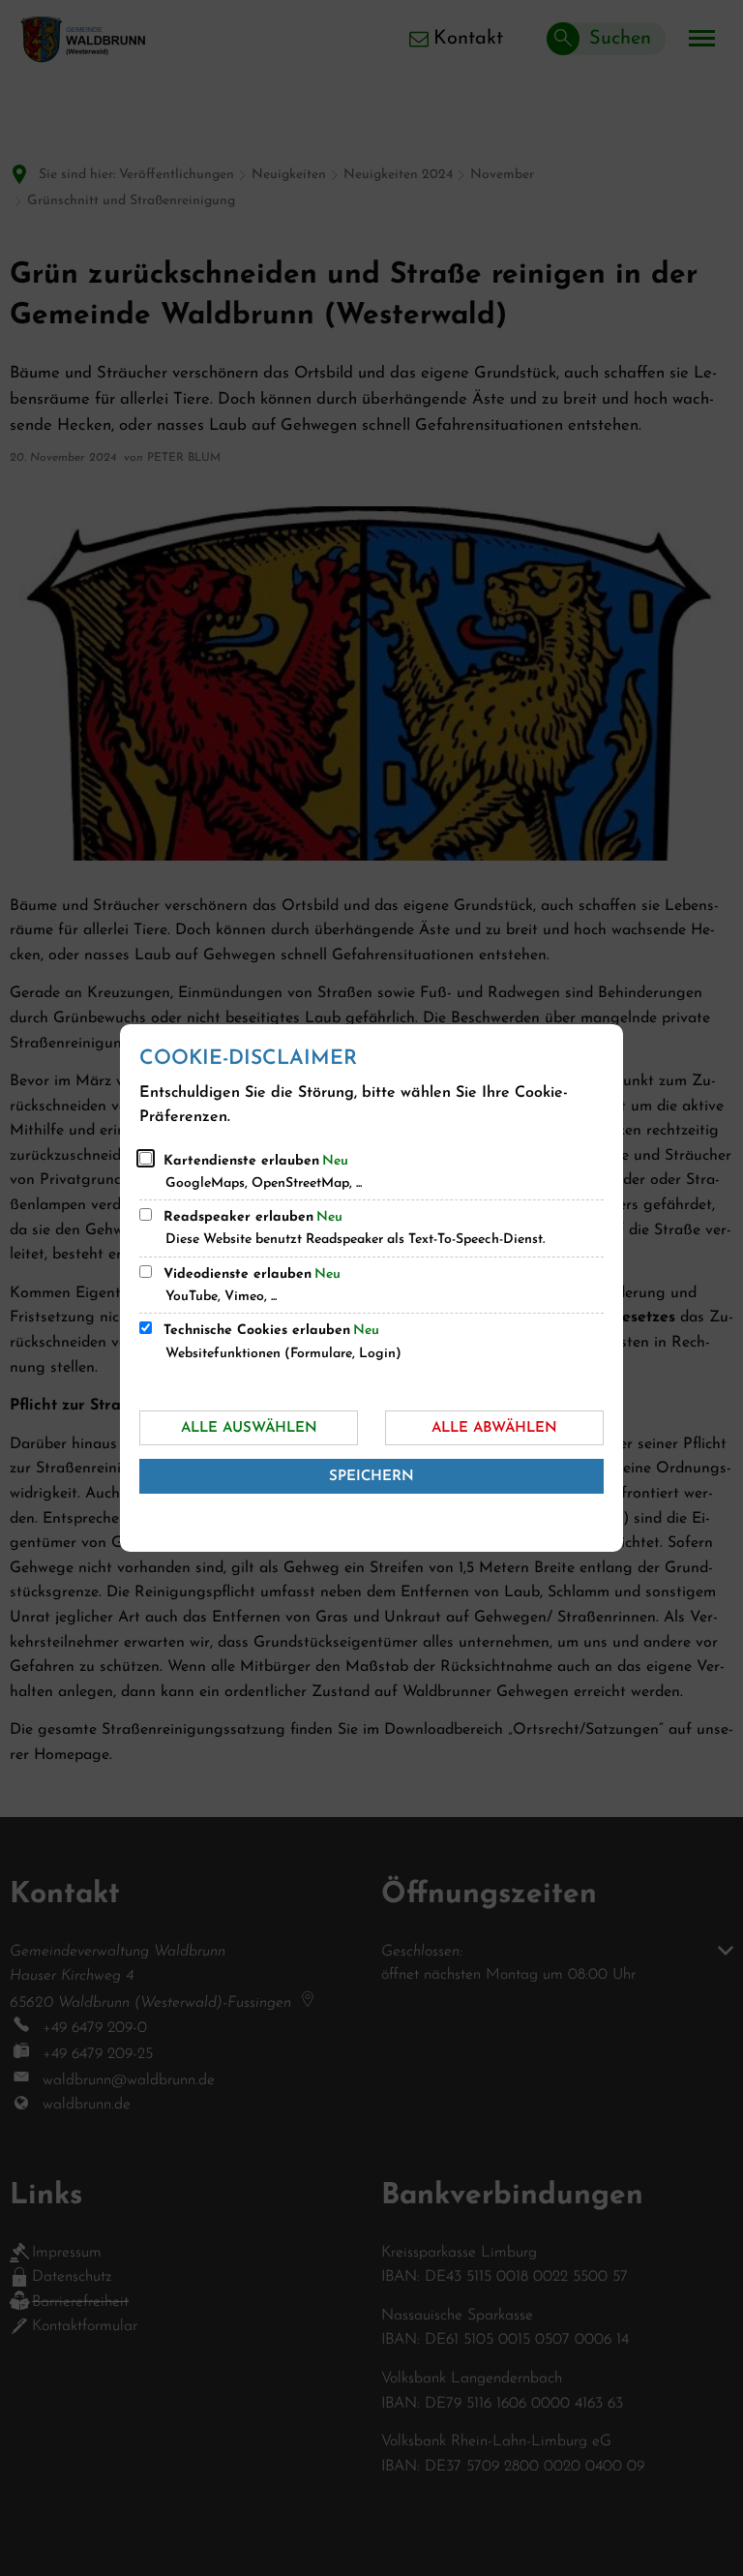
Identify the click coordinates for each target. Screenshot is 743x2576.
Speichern (371, 1477)
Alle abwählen (494, 1428)
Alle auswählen (249, 1428)
